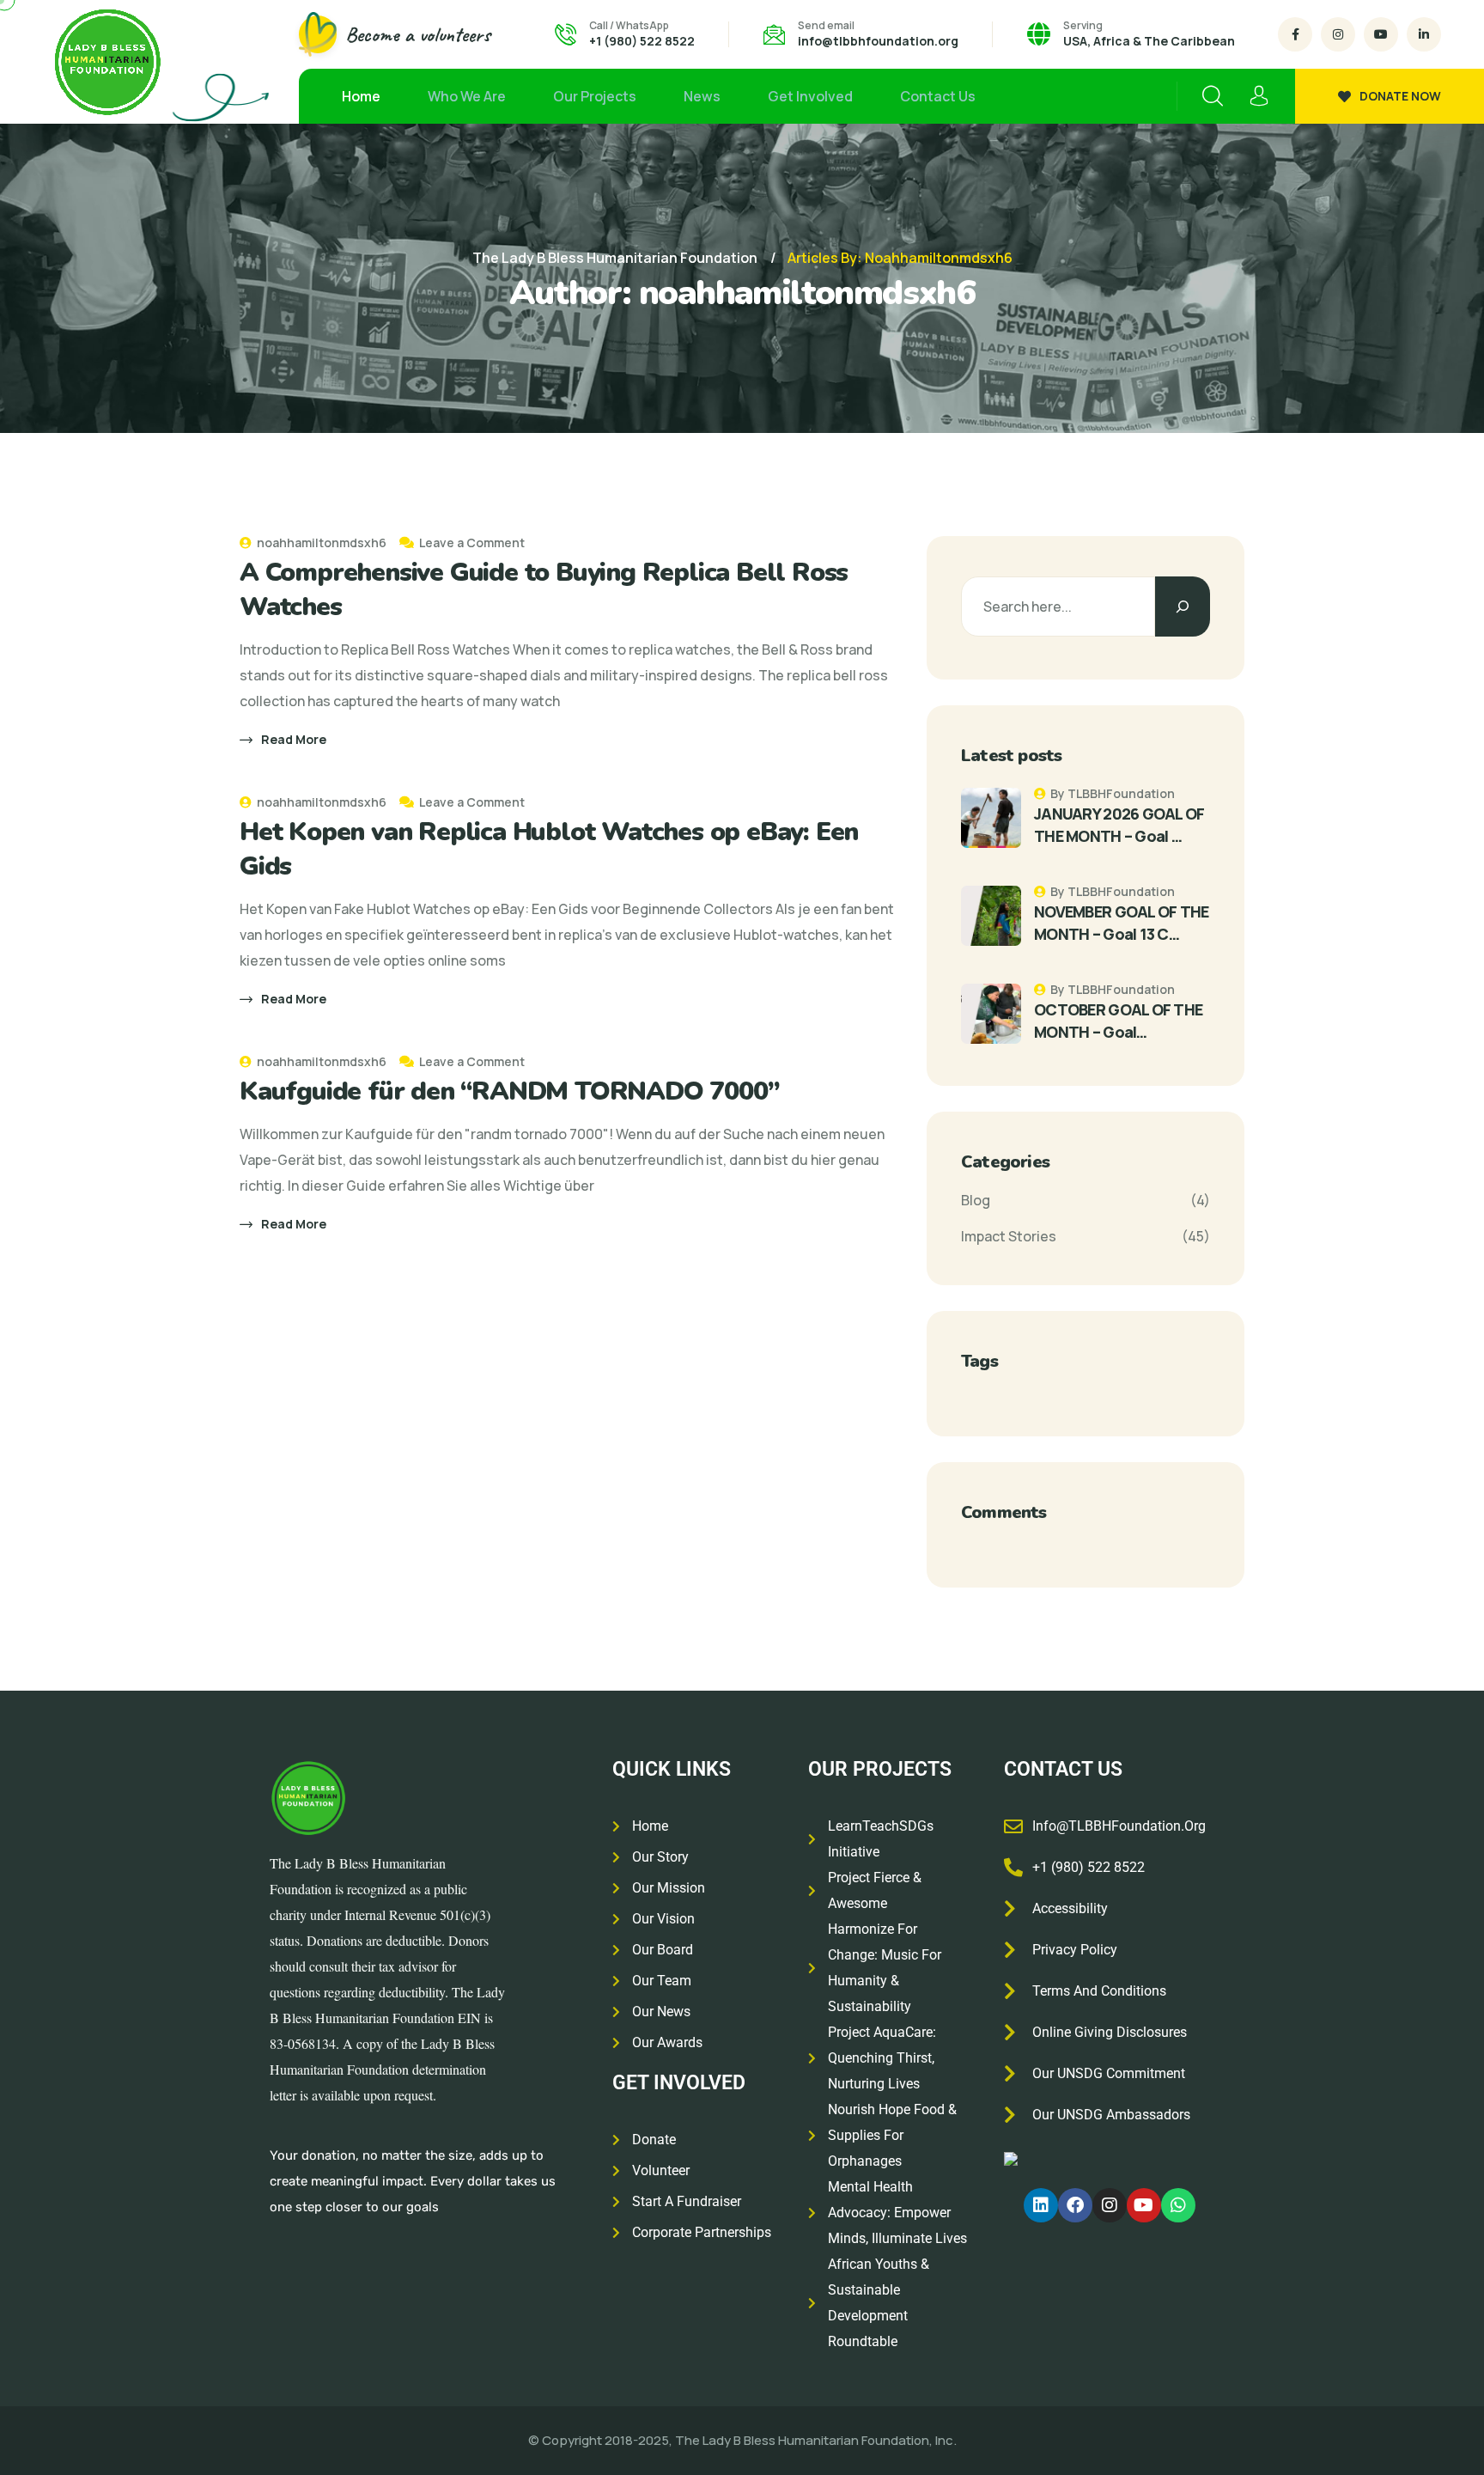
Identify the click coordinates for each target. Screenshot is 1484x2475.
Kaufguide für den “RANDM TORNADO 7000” (509, 1091)
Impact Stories (1009, 1236)
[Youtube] (1144, 2205)
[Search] (1183, 607)
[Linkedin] (1041, 2205)
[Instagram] (1110, 2205)
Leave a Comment (472, 543)
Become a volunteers (418, 34)
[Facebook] (1075, 2205)
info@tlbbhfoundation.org (878, 41)
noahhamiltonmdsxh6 (320, 543)
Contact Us (938, 96)
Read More (294, 739)
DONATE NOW (1400, 96)
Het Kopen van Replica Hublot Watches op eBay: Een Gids (549, 849)
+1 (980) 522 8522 (642, 41)
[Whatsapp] (1178, 2205)
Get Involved (810, 96)
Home (361, 96)
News (702, 96)
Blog (976, 1200)
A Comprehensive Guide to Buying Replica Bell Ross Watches (544, 590)
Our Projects (595, 96)
